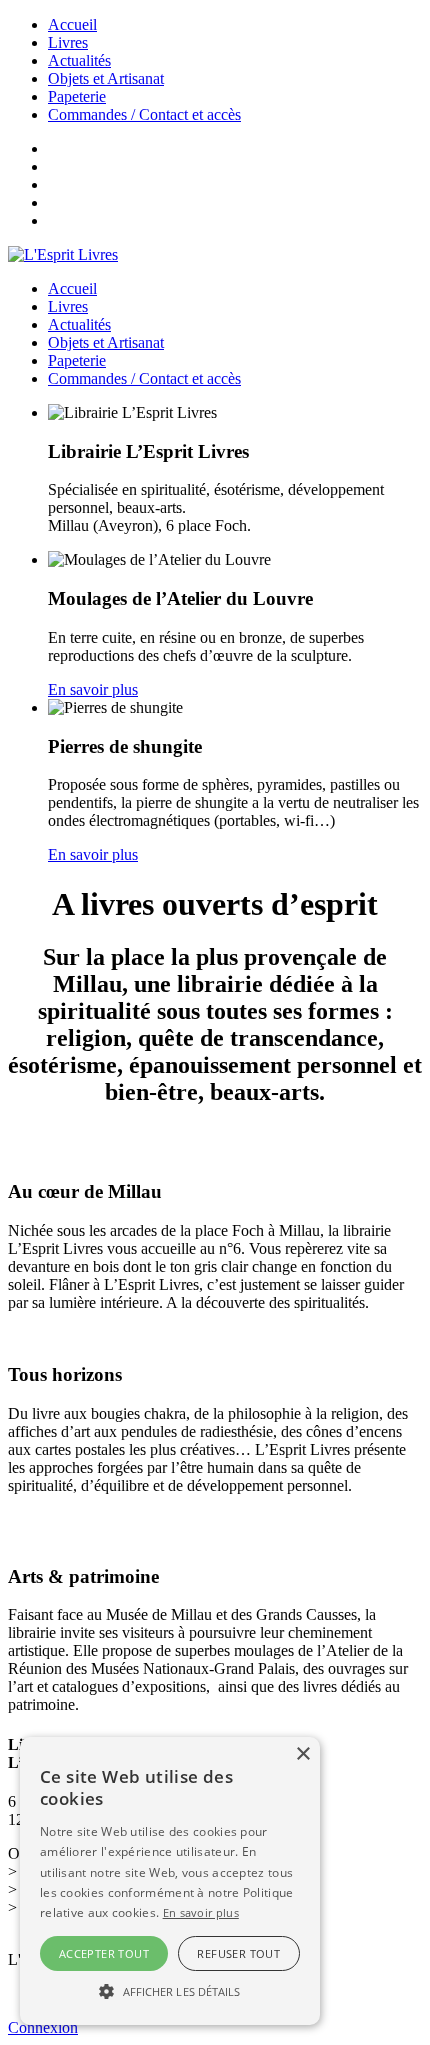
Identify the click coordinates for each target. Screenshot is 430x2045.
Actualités (79, 60)
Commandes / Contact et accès (144, 114)
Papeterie (77, 96)
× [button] (302, 1754)
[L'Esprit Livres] (63, 254)
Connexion (43, 2027)
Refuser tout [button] (238, 1953)
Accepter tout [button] (104, 1953)
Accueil (72, 24)
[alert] (170, 1881)
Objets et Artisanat (106, 78)
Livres (68, 42)
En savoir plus (93, 689)
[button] (170, 1990)
